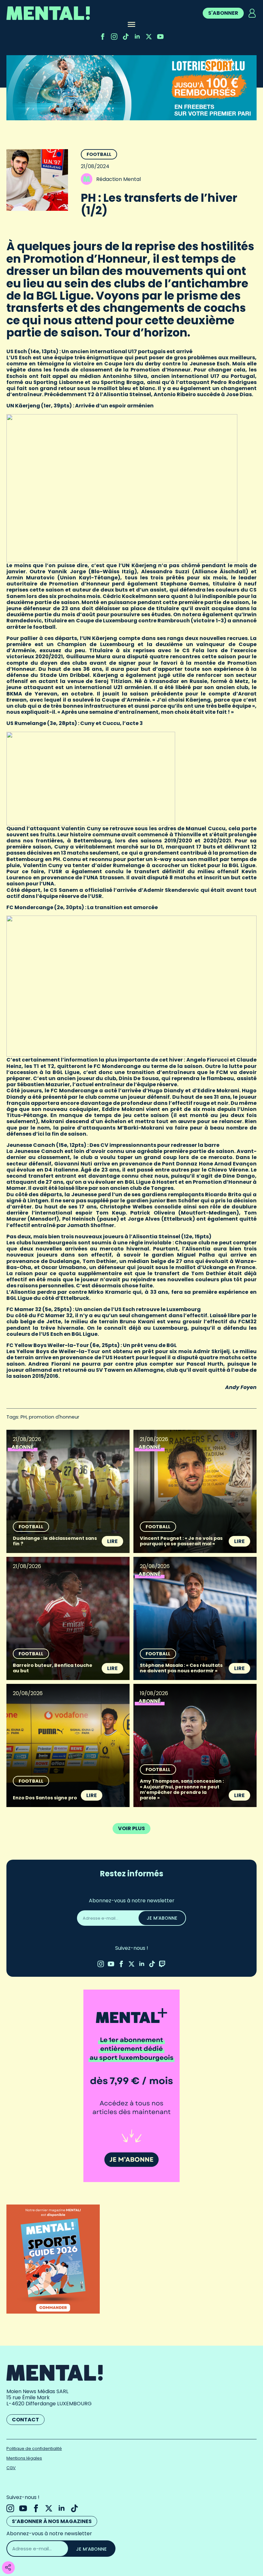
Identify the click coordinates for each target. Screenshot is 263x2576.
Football (99, 154)
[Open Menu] (131, 25)
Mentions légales (24, 2458)
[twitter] (149, 37)
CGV (11, 2468)
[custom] (126, 37)
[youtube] (160, 37)
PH (24, 1417)
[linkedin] (137, 37)
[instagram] (114, 37)
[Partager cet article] (8, 2568)
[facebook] (103, 37)
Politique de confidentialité (34, 2448)
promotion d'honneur (54, 1417)
